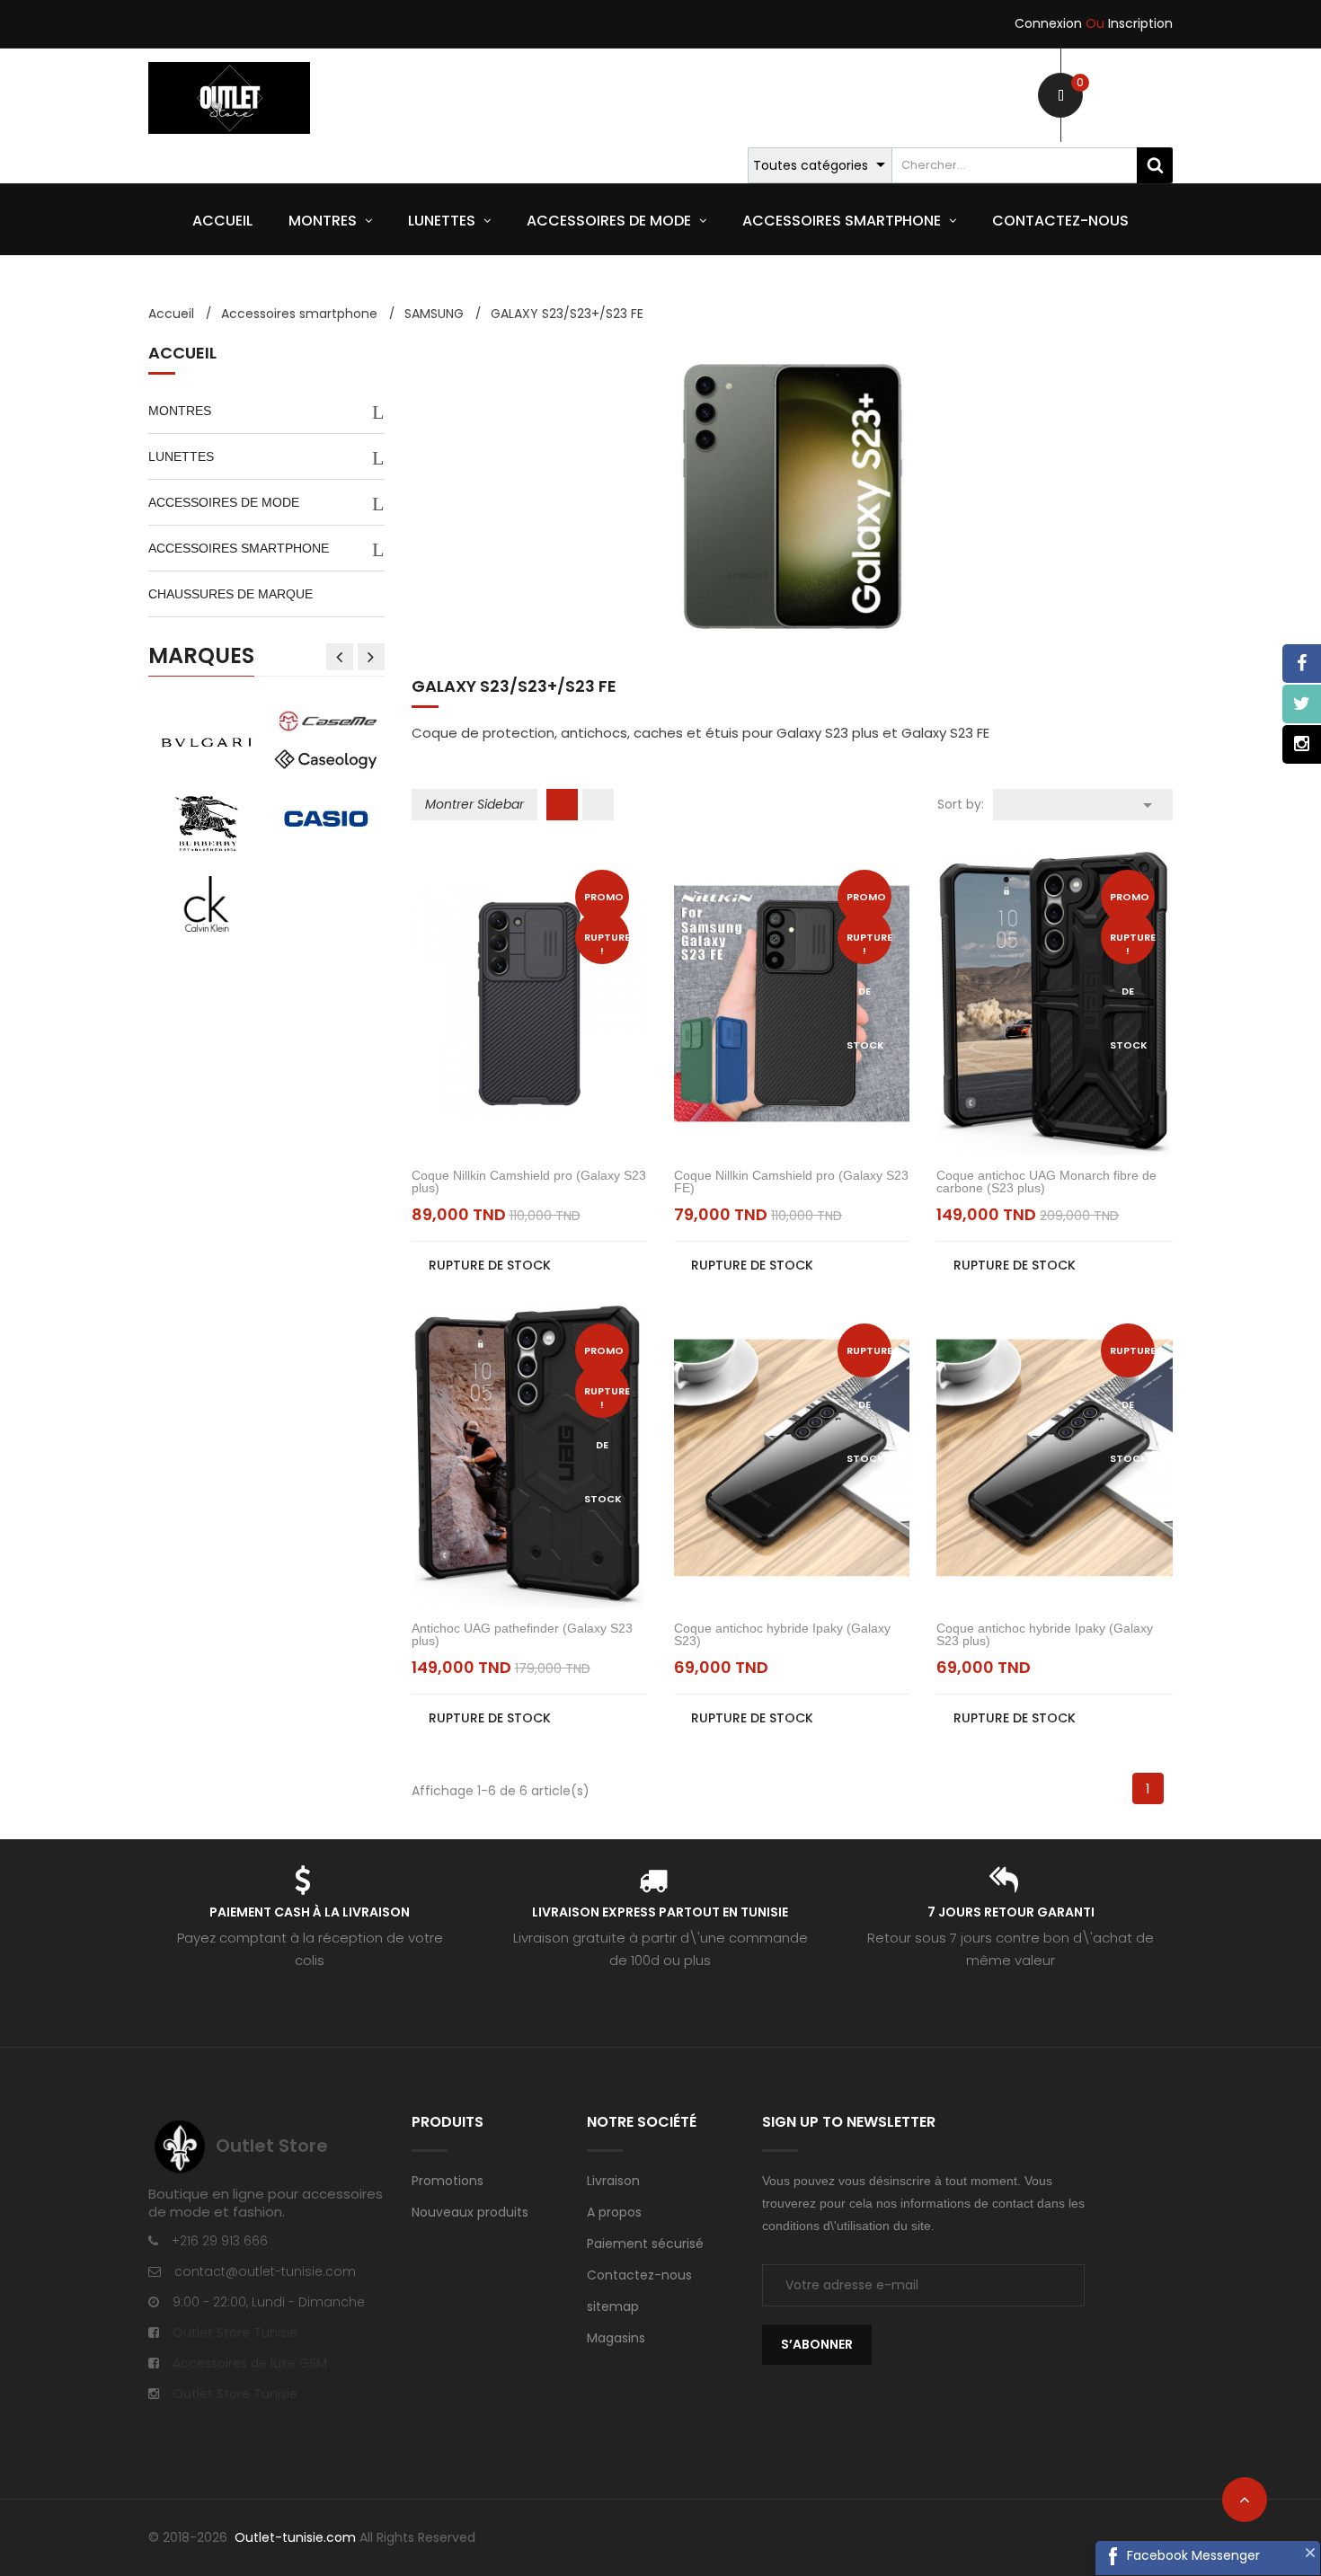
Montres (180, 411)
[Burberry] (206, 822)
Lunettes (181, 456)
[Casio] (326, 818)
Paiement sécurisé (645, 2244)
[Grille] (562, 805)
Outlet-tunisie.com (297, 2537)
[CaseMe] (326, 720)
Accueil (182, 354)
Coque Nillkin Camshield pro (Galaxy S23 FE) (791, 1182)
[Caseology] (326, 758)
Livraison (613, 2181)
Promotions (448, 2181)
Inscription (1129, 23)
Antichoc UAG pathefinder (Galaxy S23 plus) (522, 1634)
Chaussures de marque (231, 594)
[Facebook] (1302, 664)
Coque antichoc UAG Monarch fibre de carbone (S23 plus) (1046, 1182)
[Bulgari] (206, 741)
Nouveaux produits (470, 2212)
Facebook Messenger (1193, 2555)
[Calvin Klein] (206, 903)
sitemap (613, 2306)
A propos (614, 2212)
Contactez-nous (639, 2275)
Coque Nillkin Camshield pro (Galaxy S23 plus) (529, 1182)
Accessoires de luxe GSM (250, 2363)
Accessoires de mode (224, 502)
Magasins (616, 2338)
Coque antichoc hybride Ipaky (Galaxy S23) (782, 1634)
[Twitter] (1302, 704)
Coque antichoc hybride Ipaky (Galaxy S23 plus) (1045, 1634)
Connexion (1048, 23)
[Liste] (598, 805)
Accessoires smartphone (239, 548)
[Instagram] (1302, 744)
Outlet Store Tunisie (235, 2333)
